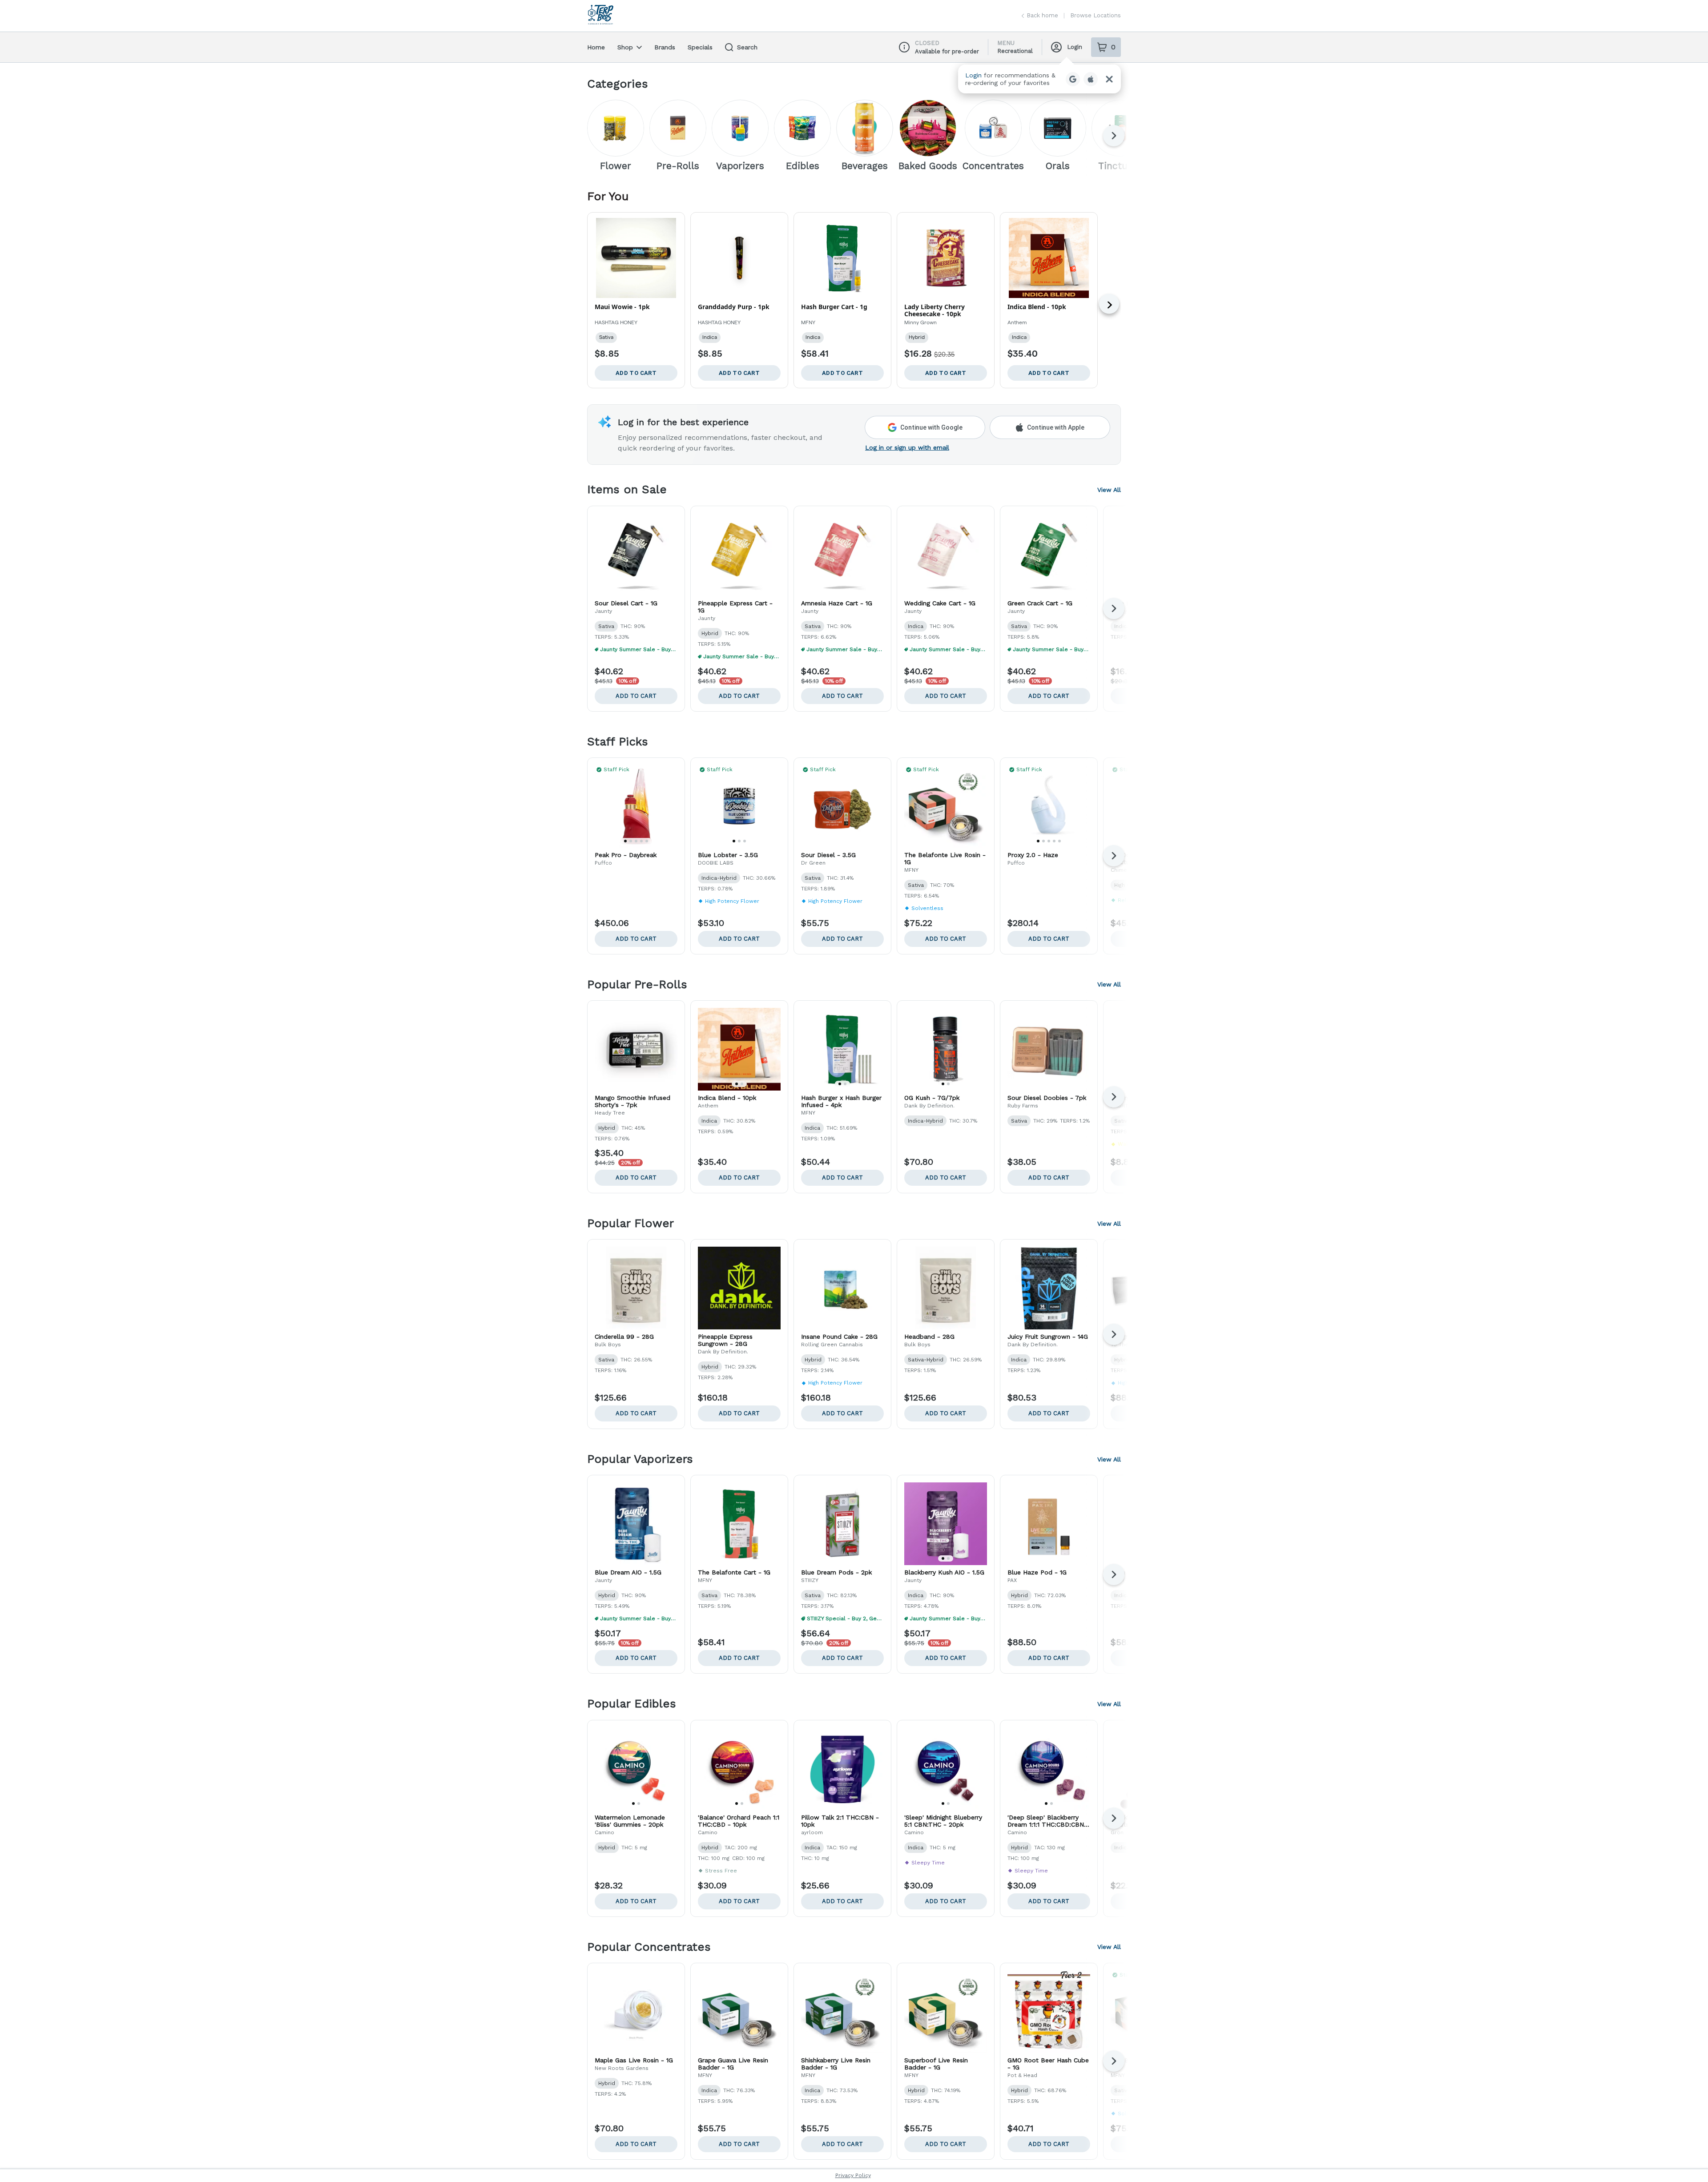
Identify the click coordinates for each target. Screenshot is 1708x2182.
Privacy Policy (853, 2175)
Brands (665, 47)
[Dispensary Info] (904, 47)
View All (1109, 490)
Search (747, 47)
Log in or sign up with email (907, 447)
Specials (700, 47)
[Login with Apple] (1091, 79)
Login (1075, 47)
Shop (625, 47)
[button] (1039, 79)
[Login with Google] (1073, 79)
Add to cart (636, 696)
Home (596, 47)
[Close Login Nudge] (1109, 79)
